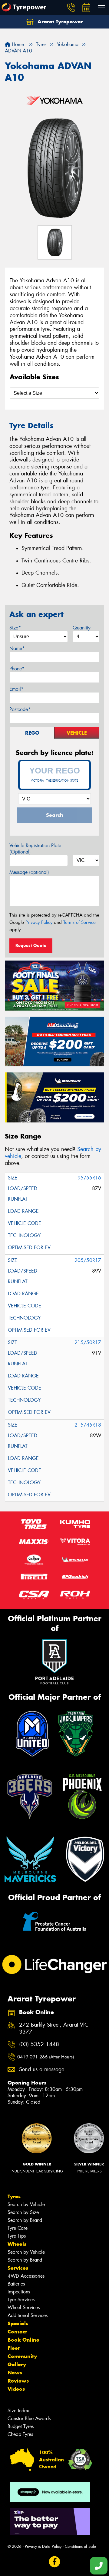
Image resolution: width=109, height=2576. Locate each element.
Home (17, 44)
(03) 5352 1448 (39, 2044)
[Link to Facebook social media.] (55, 2562)
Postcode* (20, 709)
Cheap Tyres (20, 2434)
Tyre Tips (17, 2236)
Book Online (23, 2340)
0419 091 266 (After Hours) (46, 2057)
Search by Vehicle (26, 2204)
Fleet (14, 2348)
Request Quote (31, 945)
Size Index (18, 2411)
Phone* (17, 669)
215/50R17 (88, 1342)
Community (22, 2356)
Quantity (82, 628)
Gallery (17, 2364)
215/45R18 (88, 1425)
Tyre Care (18, 2228)
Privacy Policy (39, 922)
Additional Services (28, 2315)
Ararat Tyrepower (59, 22)
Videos (16, 2389)
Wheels (17, 2244)
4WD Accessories (26, 2276)
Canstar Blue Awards (29, 2418)
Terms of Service (79, 922)
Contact (17, 2332)
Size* (15, 628)
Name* (17, 648)
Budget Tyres (21, 2426)
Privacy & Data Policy (43, 2546)
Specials (18, 2323)
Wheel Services (24, 2308)
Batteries (16, 2284)
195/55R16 (88, 1178)
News (15, 2373)
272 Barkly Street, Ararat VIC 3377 (54, 2028)
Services (18, 2268)
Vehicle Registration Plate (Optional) (35, 849)
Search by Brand (25, 2220)
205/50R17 (88, 1260)
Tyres (14, 2196)
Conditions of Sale (80, 2546)
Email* (17, 689)
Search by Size (23, 2212)
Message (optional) (29, 872)
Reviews (18, 2381)
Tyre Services (21, 2300)
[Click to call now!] (71, 8)
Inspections (19, 2292)
